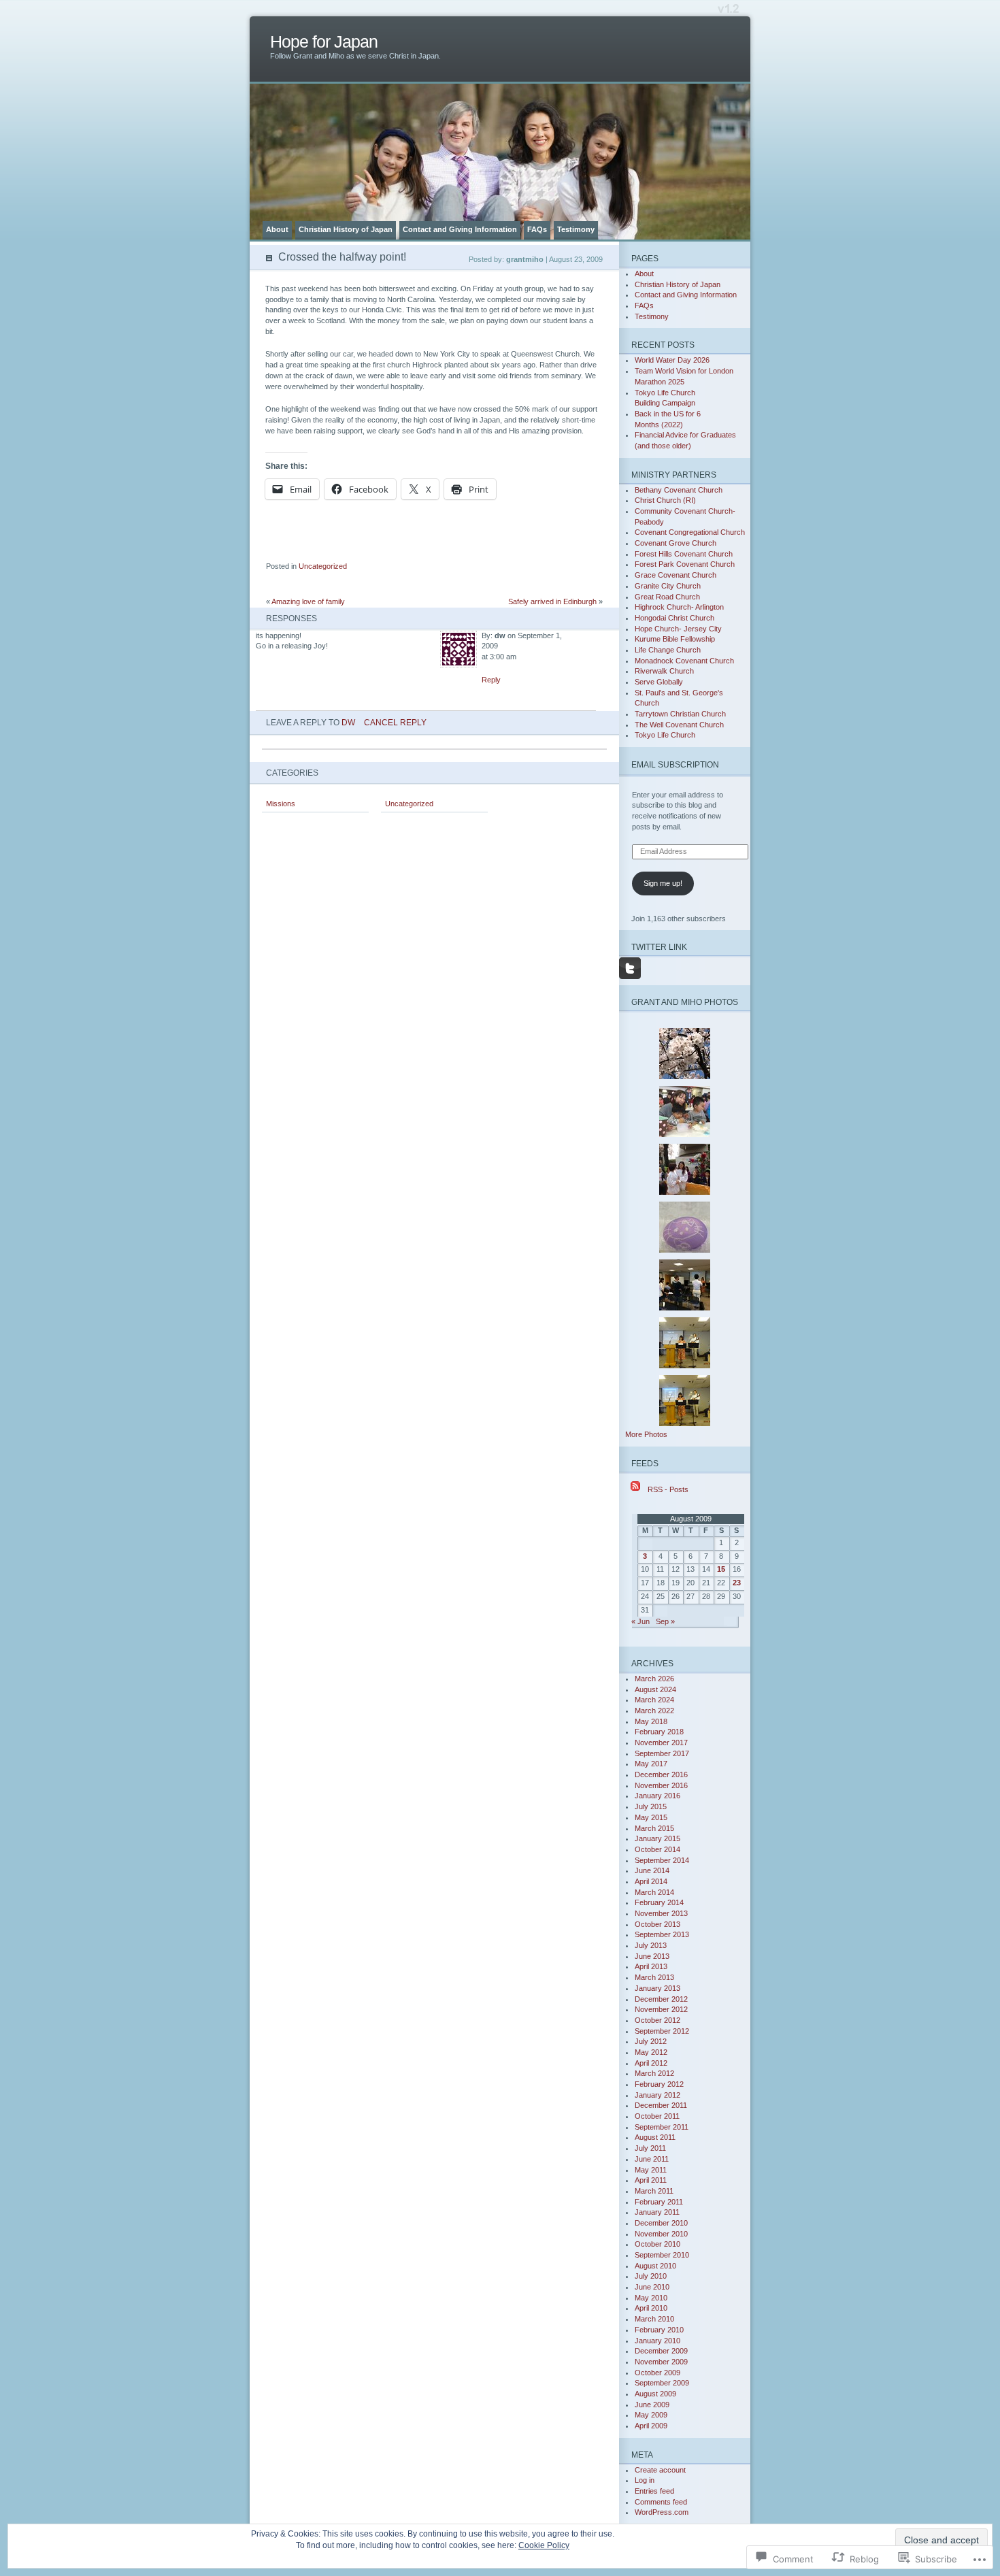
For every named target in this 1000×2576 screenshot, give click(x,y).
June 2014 (652, 1870)
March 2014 (654, 1892)
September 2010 (662, 2255)
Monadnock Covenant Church (684, 661)
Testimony (576, 229)
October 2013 (657, 1924)
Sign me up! (663, 883)
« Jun (640, 1621)
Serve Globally (659, 682)
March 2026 (654, 1679)
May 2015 (651, 1817)
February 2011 (659, 2202)
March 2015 (654, 1828)
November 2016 (661, 1785)
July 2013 (651, 1945)
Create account (660, 2470)
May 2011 (651, 2170)
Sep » (665, 1621)
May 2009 (651, 2415)
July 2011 (650, 2148)
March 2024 (654, 1700)
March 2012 (654, 2073)
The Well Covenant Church (679, 725)
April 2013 (651, 1966)
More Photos (646, 1434)
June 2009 (652, 2405)
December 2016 (661, 1774)
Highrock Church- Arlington (679, 607)
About (277, 229)
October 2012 (657, 2020)
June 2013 (652, 1956)
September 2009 (662, 2383)
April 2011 (651, 2180)
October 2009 (657, 2373)
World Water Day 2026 (672, 360)
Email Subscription (675, 764)
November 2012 (661, 2009)
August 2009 (655, 2394)
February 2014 (659, 1902)
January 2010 (657, 2341)
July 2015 (651, 1806)
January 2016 (657, 1796)
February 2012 (659, 2084)
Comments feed (661, 2502)
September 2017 (662, 1753)
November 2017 (661, 1743)
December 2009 (661, 2351)
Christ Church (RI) (665, 500)
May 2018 (651, 1721)
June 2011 (652, 2159)
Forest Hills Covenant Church (684, 554)
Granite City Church (668, 586)
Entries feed (654, 2491)
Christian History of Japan (346, 229)
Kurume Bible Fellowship (675, 639)
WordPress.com (662, 2512)
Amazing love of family (308, 601)
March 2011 (654, 2191)
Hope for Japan (324, 42)
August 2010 (655, 2266)
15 (721, 1569)
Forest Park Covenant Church (685, 564)
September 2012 (662, 2031)
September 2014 (662, 1860)
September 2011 (662, 2127)
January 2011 (657, 2212)
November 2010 (661, 2234)
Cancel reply (395, 722)
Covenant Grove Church (676, 543)
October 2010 (657, 2244)
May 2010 (651, 2298)
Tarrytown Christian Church (680, 714)
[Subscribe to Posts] (635, 1489)
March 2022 (654, 1711)
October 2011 (657, 2116)
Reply (491, 680)
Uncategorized (323, 566)
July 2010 (651, 2276)
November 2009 (661, 2362)
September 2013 (662, 1934)
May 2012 (651, 2052)
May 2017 (651, 1764)
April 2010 (651, 2308)
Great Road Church (667, 597)
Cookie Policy (544, 2545)
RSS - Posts (668, 1489)
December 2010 (661, 2223)
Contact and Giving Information (460, 229)
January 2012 (657, 2095)
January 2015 (657, 1838)
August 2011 (655, 2137)
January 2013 (657, 1988)
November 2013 (661, 1913)
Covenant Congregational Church (690, 532)
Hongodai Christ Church (674, 618)
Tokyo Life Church (665, 735)
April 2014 (651, 1881)
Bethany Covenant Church (679, 490)
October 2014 (657, 1849)
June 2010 (652, 2287)
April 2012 (651, 2063)
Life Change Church (668, 650)
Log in (645, 2480)
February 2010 (659, 2330)
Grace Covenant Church (676, 575)
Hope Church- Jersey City (678, 629)
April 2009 (651, 2426)
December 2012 (661, 1999)
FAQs (537, 229)
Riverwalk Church (664, 671)
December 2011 (661, 2105)
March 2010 (654, 2319)
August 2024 (655, 1689)
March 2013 (654, 1977)
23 (737, 1583)
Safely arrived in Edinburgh (552, 601)
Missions (281, 804)
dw (348, 722)
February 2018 (659, 1732)
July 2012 (651, 2041)
